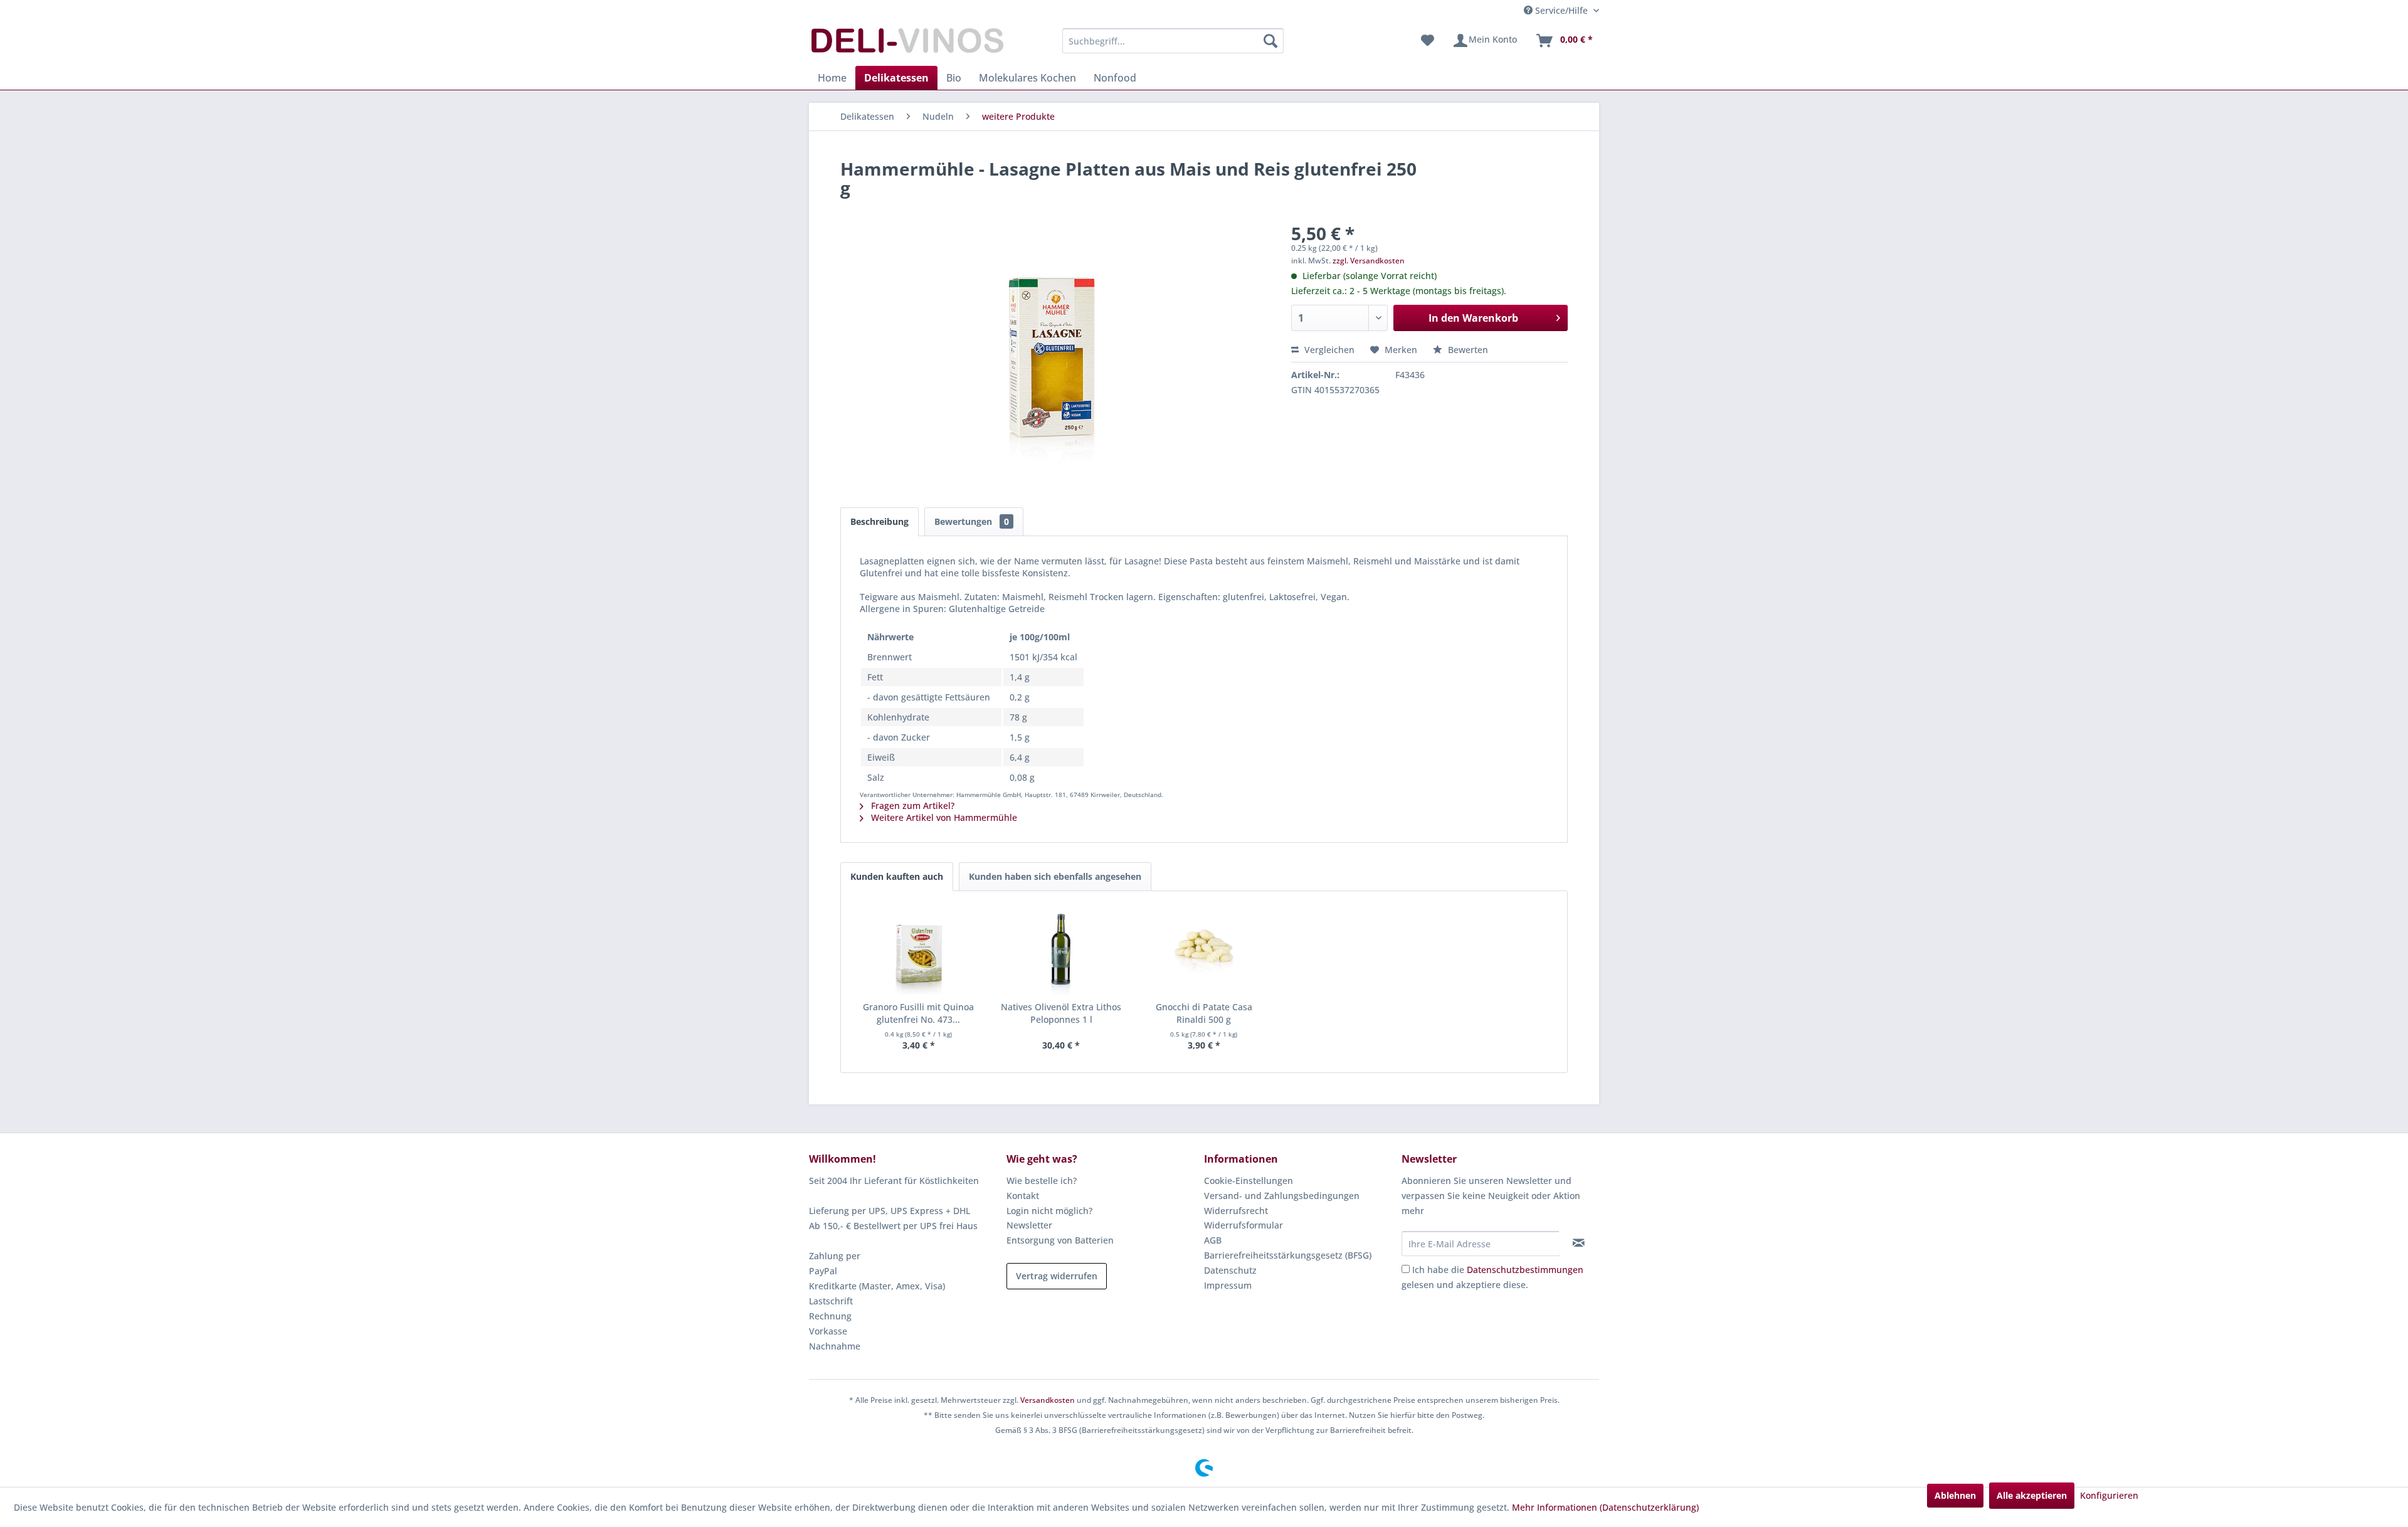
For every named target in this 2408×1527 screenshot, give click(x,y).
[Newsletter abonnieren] (1579, 1243)
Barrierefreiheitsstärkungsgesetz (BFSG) (1288, 1255)
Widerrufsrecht (1236, 1211)
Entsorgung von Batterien (1060, 1240)
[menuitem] (1173, 41)
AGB (1213, 1240)
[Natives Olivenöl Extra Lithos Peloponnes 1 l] (1062, 951)
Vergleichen (1328, 350)
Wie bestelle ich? (1042, 1181)
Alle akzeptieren (2032, 1495)
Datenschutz (1230, 1270)
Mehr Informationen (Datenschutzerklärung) (1605, 1507)
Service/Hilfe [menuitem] (1561, 10)
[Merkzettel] (1428, 41)
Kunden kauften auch (897, 876)
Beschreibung (879, 521)
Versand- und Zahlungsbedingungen (1282, 1196)
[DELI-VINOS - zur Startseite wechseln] (906, 44)
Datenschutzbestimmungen (1525, 1270)
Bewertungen (972, 521)
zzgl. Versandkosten (1369, 261)
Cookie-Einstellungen (1249, 1181)
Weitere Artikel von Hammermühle (943, 817)
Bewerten (1467, 350)
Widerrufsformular (1244, 1225)
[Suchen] (1270, 41)
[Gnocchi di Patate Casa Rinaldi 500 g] (1204, 951)
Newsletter (1029, 1225)
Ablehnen (1955, 1495)
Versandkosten (1048, 1400)
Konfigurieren (2109, 1495)
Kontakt (1023, 1196)
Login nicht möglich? (1049, 1211)
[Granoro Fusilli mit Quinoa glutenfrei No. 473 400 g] (919, 951)
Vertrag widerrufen (1057, 1276)
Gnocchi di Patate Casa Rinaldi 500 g (1204, 1013)
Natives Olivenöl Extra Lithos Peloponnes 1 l (1061, 1013)
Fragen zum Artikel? (911, 806)
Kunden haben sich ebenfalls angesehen (1055, 876)
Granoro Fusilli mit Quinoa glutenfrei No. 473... (918, 1013)
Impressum (1228, 1285)
